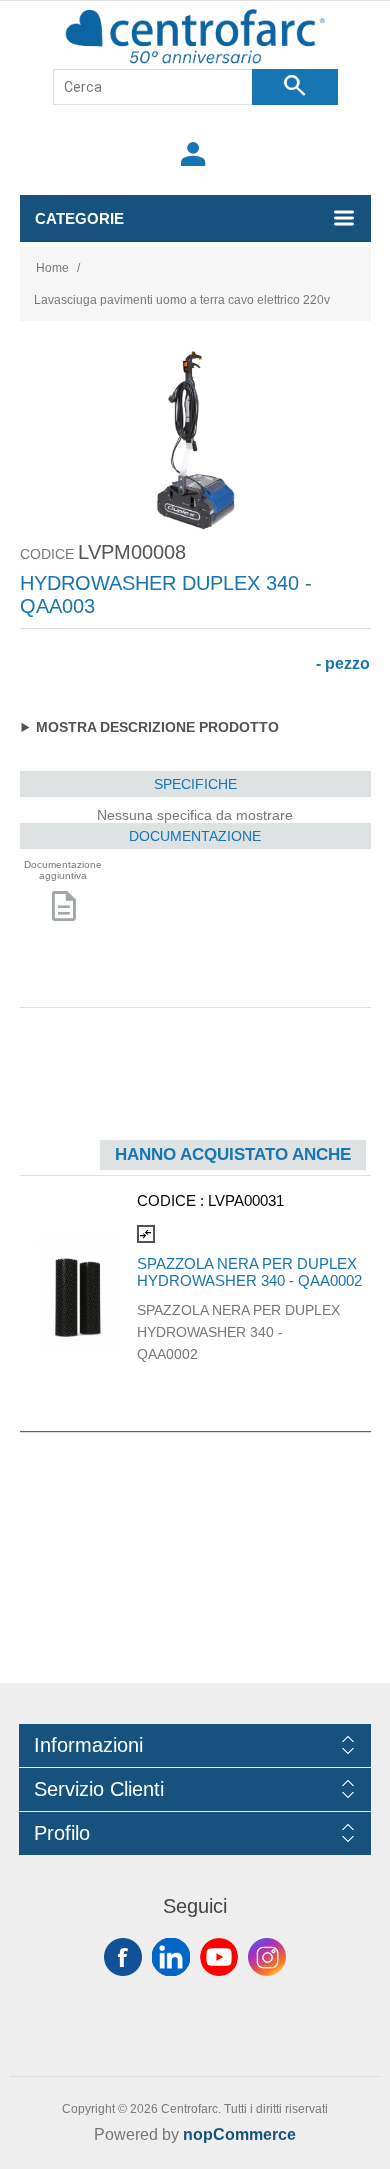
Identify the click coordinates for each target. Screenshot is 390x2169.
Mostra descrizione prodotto (157, 727)
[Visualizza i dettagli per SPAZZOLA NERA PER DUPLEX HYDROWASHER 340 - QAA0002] (78, 1293)
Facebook (123, 1957)
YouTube (219, 1957)
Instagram (267, 1957)
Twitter (171, 1957)
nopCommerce (239, 2134)
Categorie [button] (79, 218)
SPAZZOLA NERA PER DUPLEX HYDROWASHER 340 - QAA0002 (249, 1272)
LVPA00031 (246, 1200)
